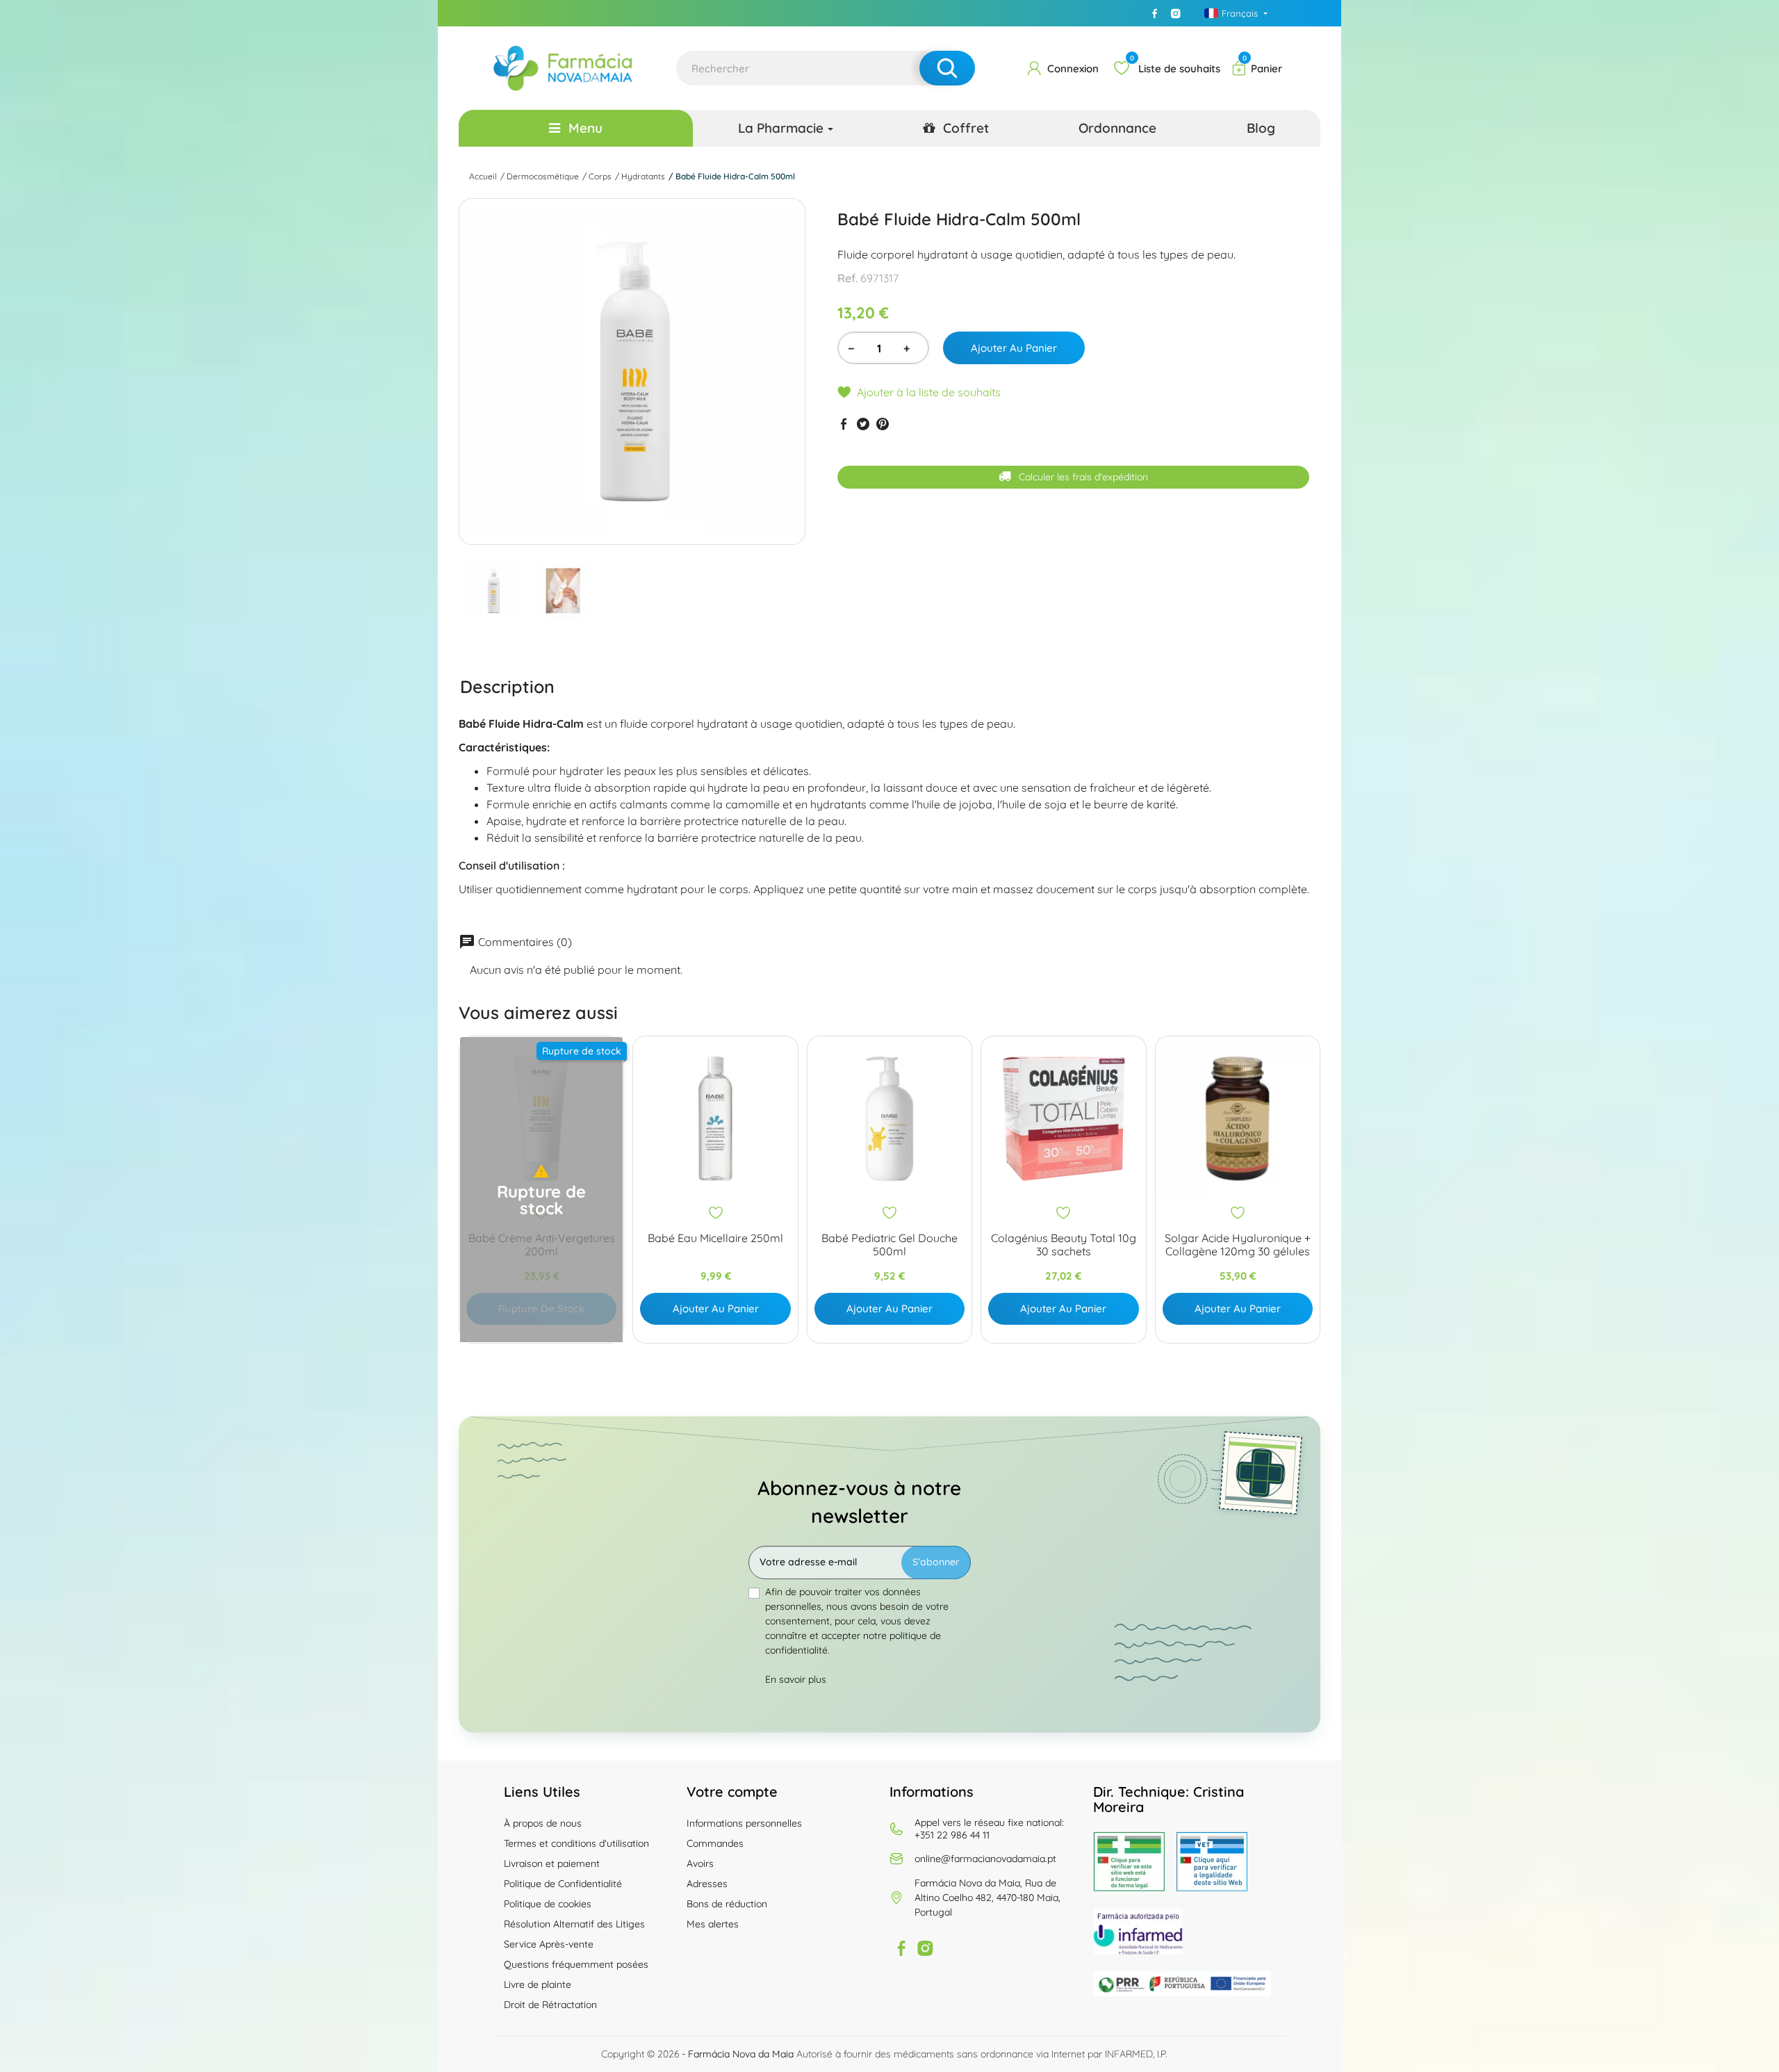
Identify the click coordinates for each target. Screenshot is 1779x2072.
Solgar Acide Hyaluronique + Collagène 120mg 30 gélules (1238, 1245)
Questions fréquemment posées (576, 1964)
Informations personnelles (744, 1823)
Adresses (707, 1884)
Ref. (847, 278)
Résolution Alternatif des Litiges (574, 1924)
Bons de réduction (727, 1904)
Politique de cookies (548, 1904)
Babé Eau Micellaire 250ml (715, 1238)
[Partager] (844, 424)
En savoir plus (796, 1679)
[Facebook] (1155, 13)
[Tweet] (863, 424)
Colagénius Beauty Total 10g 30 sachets (1064, 1245)
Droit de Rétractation (550, 2005)
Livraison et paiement (552, 1863)
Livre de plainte (538, 1984)
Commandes (715, 1843)
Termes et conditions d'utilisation (576, 1843)
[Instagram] (1176, 13)
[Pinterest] (883, 424)
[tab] (507, 686)
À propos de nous (543, 1823)
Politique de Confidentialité (563, 1884)
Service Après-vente (549, 1944)
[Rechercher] (947, 68)
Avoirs (700, 1863)
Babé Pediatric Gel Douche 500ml (889, 1245)
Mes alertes (713, 1924)
